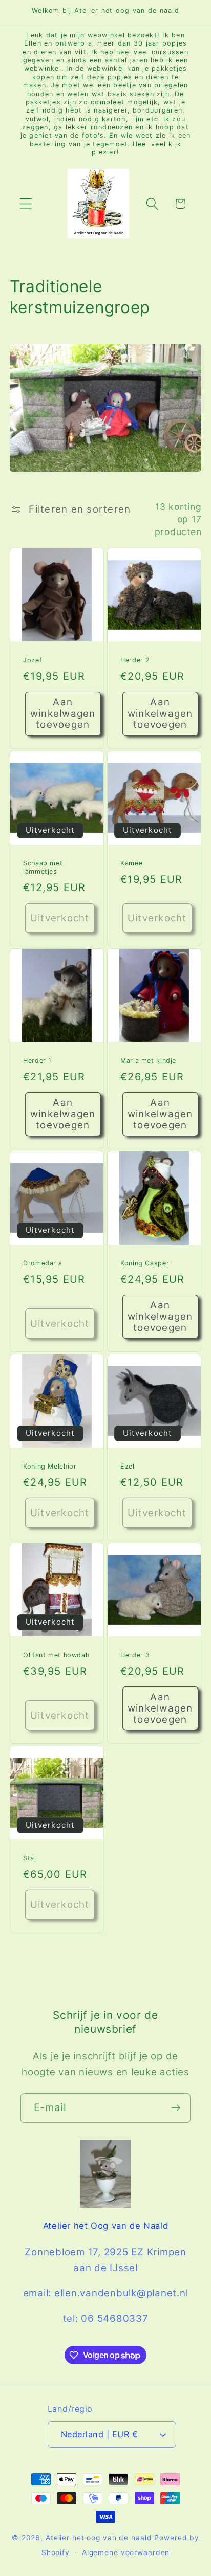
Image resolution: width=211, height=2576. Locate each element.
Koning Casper (145, 1263)
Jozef (33, 660)
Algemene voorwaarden (126, 2552)
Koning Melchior (50, 1466)
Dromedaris (43, 1263)
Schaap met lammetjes (43, 867)
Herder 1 (37, 1061)
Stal (30, 1858)
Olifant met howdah (56, 1655)
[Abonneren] (176, 2108)
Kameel (132, 863)
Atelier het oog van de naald (99, 2538)
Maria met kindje (148, 1061)
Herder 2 (135, 660)
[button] (26, 204)
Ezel (128, 1466)
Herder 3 (135, 1655)
